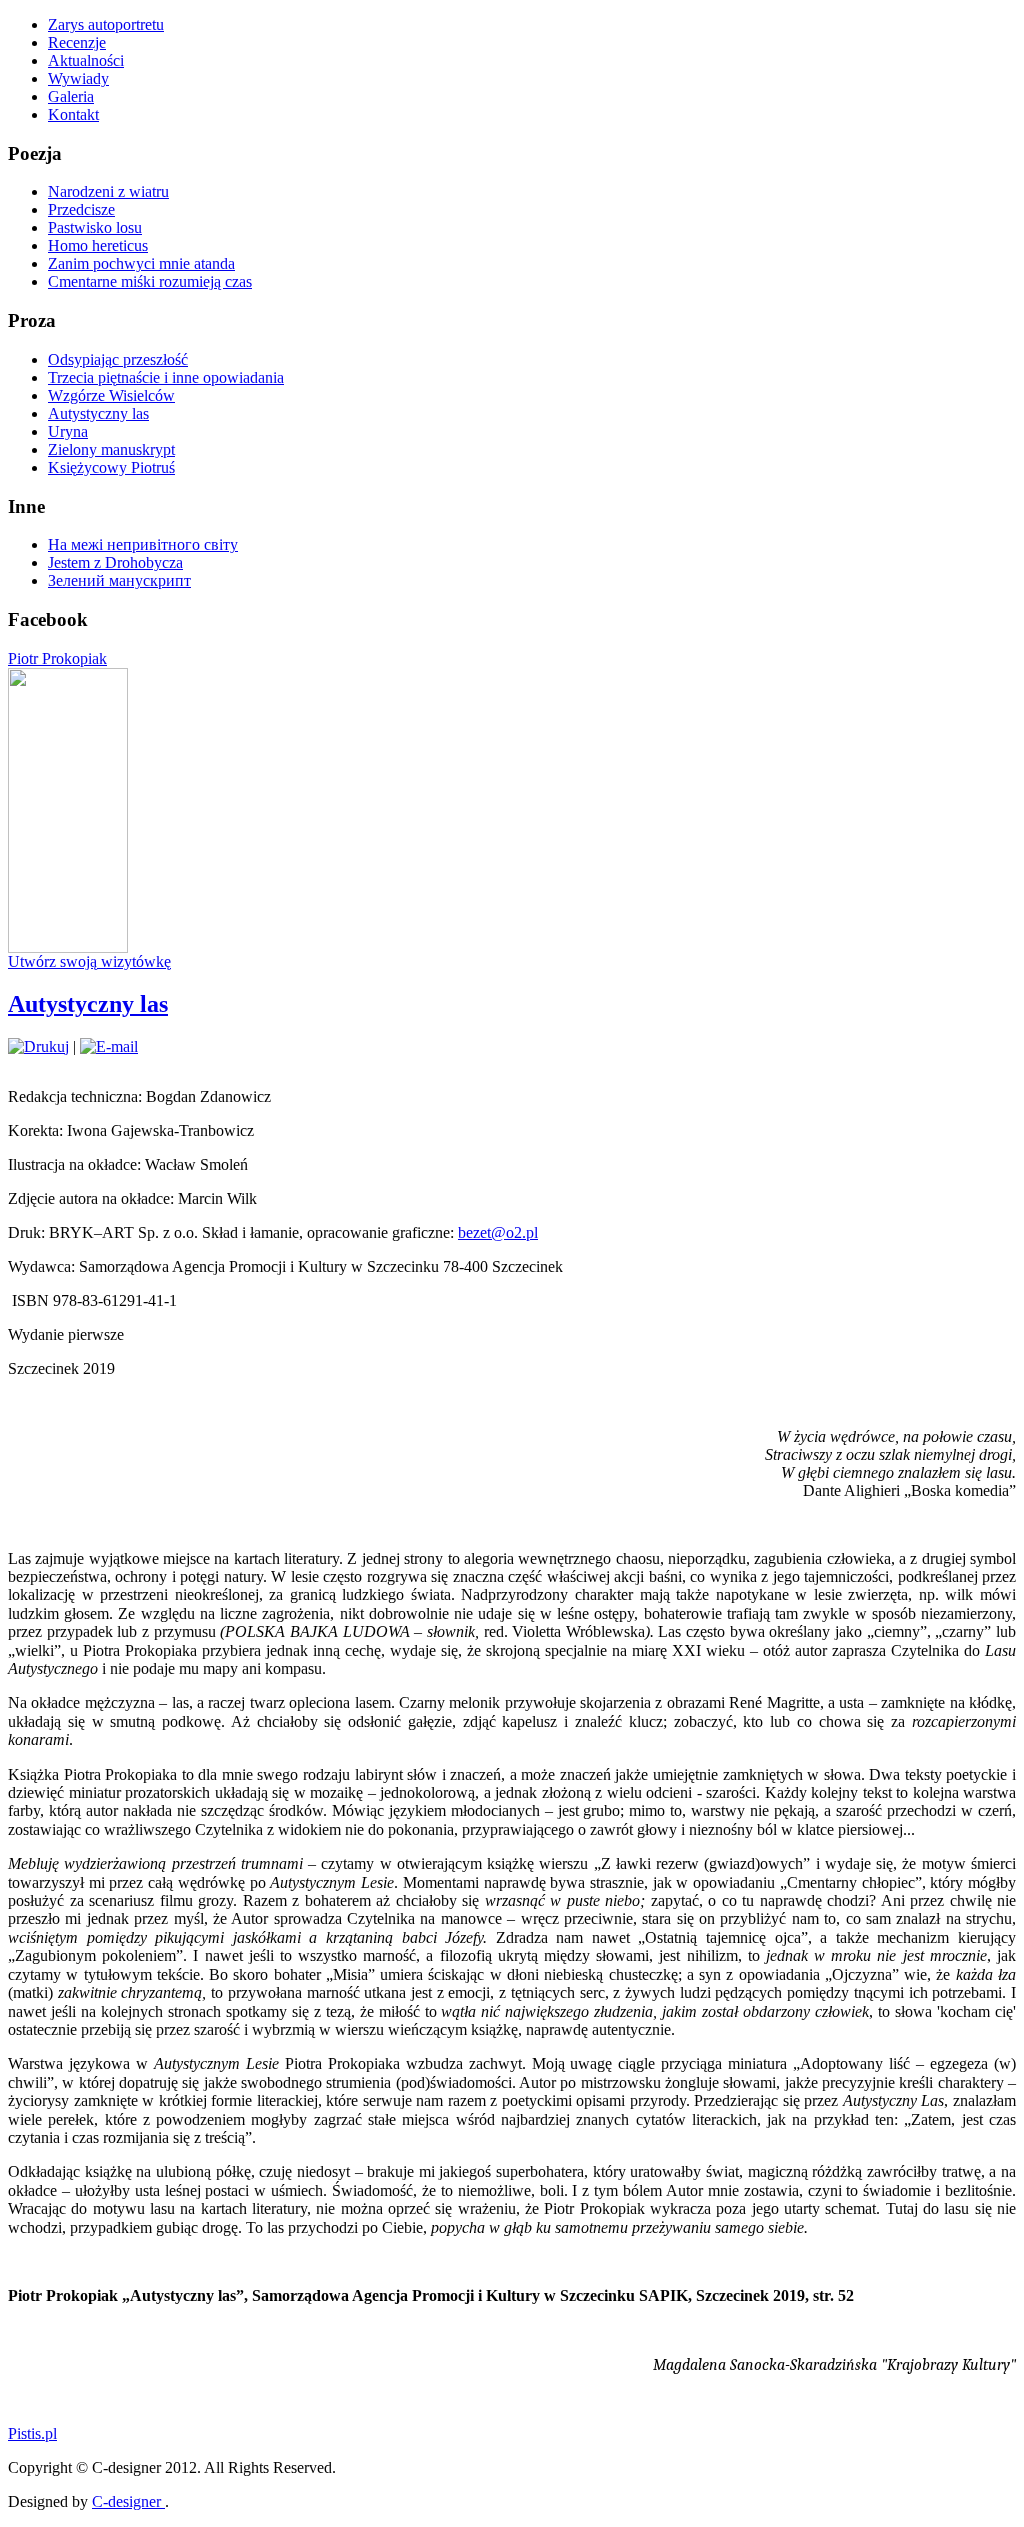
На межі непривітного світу (143, 544)
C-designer (128, 2501)
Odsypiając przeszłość (118, 359)
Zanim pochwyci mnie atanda (141, 263)
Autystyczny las (98, 413)
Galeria (71, 96)
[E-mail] (109, 1046)
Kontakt (73, 114)
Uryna (68, 431)
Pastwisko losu (95, 227)
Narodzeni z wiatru (108, 191)
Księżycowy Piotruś (111, 467)
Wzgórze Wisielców (111, 395)
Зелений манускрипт (119, 580)
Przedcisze (81, 209)
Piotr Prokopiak (57, 658)
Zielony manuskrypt (111, 449)
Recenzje (77, 42)
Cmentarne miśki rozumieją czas (150, 281)
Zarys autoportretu (106, 24)
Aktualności (86, 60)
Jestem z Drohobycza (115, 562)
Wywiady (78, 78)
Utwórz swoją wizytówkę (89, 961)
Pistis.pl (32, 2433)
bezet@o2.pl (498, 1232)
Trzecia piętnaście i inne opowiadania (166, 377)
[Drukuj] (38, 1046)
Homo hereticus (98, 245)
